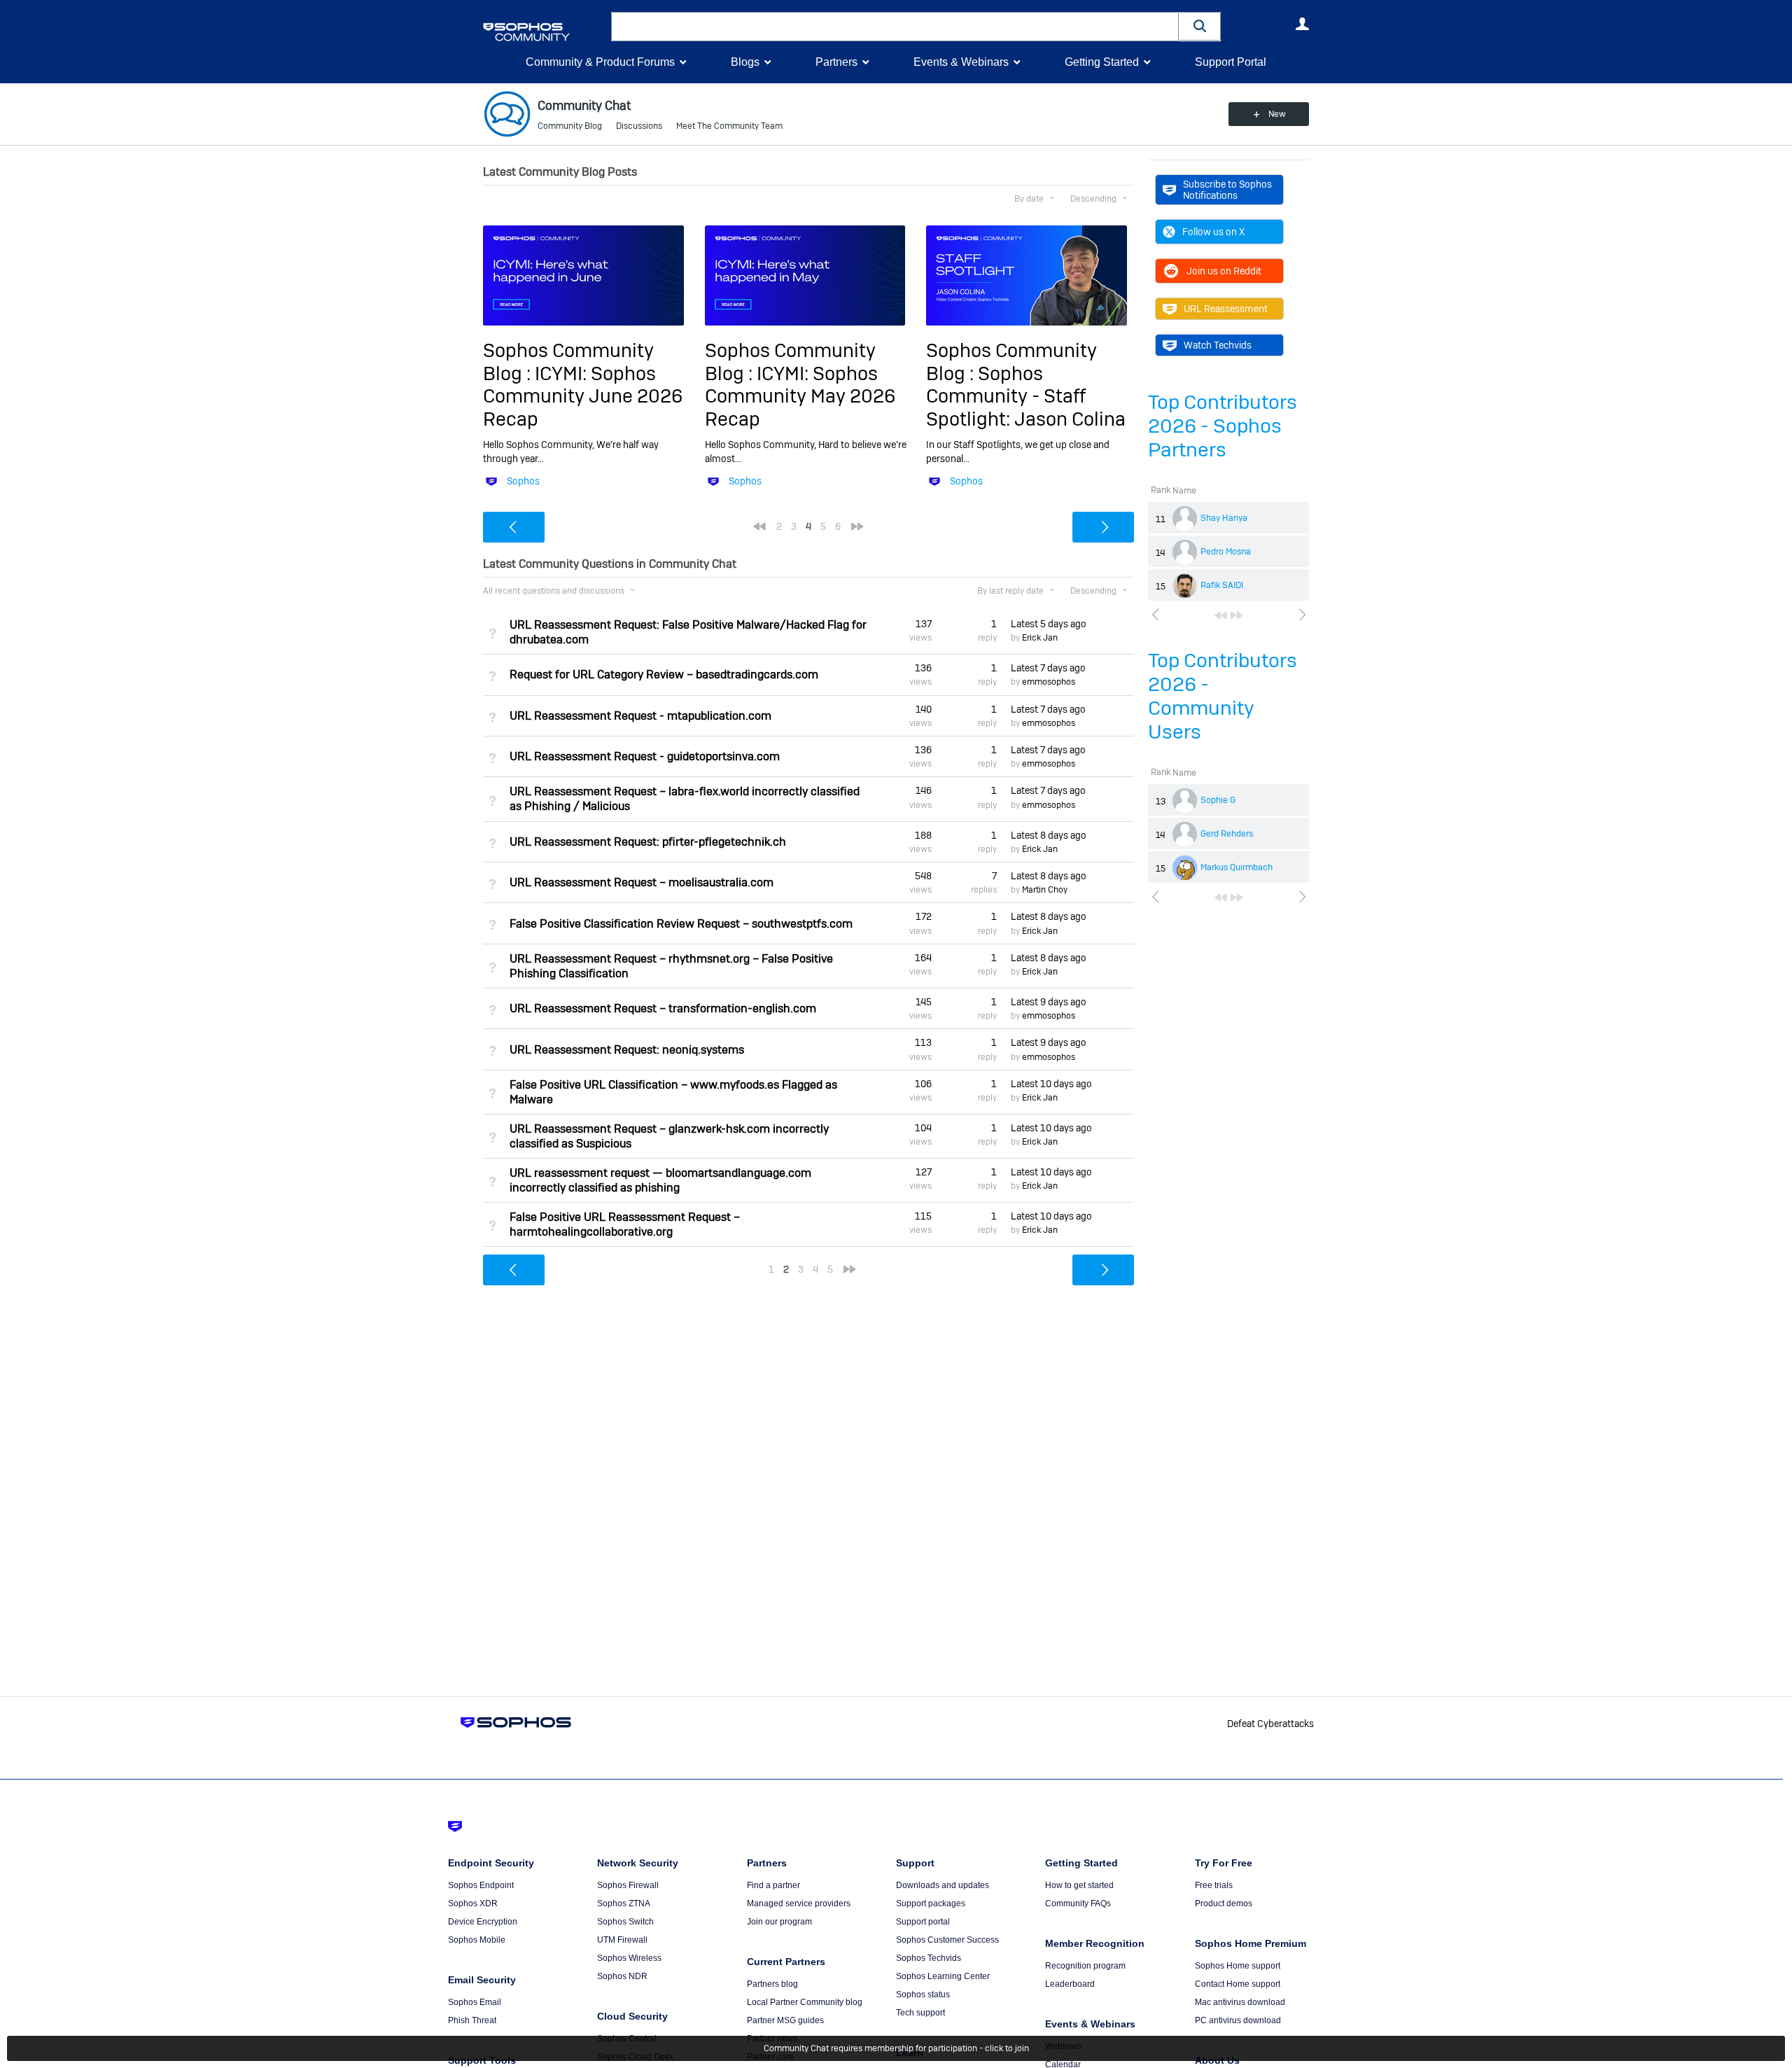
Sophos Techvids (929, 1958)
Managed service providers (799, 1903)
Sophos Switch (625, 1922)
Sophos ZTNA (624, 1903)
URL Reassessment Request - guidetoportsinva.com (645, 756)
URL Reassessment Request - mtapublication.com (640, 716)
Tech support (920, 2013)
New (1277, 114)
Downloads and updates (943, 1885)
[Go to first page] (1221, 615)
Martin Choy (1045, 890)
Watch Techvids (1218, 345)
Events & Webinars (961, 62)
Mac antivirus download (1240, 2002)
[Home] (544, 32)
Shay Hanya (1224, 518)
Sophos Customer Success (947, 1940)
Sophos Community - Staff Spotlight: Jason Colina (1026, 396)
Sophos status (923, 1994)
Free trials (1214, 1885)
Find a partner (773, 1885)
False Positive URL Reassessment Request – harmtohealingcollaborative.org (625, 1224)
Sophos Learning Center (943, 1976)
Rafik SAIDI (1222, 585)
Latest (1049, 624)
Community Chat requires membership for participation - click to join (896, 2048)
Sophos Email (475, 2002)
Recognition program (1085, 1966)
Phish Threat (472, 2020)
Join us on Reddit (1224, 271)
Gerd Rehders (1227, 834)
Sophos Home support (1238, 1966)
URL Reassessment (1226, 309)
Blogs (745, 62)
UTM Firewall (622, 1940)
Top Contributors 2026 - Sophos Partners (1223, 426)
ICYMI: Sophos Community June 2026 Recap (583, 396)
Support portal (923, 1922)
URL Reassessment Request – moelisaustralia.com (642, 882)
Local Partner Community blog (805, 2002)
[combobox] (895, 27)
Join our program (779, 1922)
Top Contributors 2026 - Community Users (1223, 696)
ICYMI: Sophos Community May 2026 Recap (800, 396)
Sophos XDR (473, 1903)
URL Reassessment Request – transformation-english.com (663, 1008)
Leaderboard (1070, 1984)
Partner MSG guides (785, 2020)
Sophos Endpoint (481, 1885)
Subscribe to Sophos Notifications (1227, 190)
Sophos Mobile (477, 1940)
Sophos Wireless (629, 1958)
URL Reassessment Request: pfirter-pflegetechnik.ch (648, 842)
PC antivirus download (1238, 2020)
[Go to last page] (1237, 615)
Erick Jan (1040, 638)
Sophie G (1218, 800)
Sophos (523, 481)
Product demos (1224, 1903)
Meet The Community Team (729, 126)
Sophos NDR (622, 1976)
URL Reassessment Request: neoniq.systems (627, 1050)
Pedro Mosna (1226, 552)
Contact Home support (1238, 1984)
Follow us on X (1213, 232)
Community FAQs (1078, 1903)
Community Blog (570, 126)
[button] (1200, 26)
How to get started (1079, 1885)
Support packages (931, 1903)
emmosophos (1049, 682)
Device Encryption (483, 1922)
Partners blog (772, 1984)
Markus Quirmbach (1237, 867)
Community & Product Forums (600, 62)
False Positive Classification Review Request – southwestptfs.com (681, 924)
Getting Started (1102, 62)
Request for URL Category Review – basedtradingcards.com (664, 675)
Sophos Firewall (628, 1885)
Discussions (639, 126)
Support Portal (1231, 62)
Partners (836, 62)
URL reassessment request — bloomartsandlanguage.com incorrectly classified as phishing (660, 1180)
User (1302, 24)
